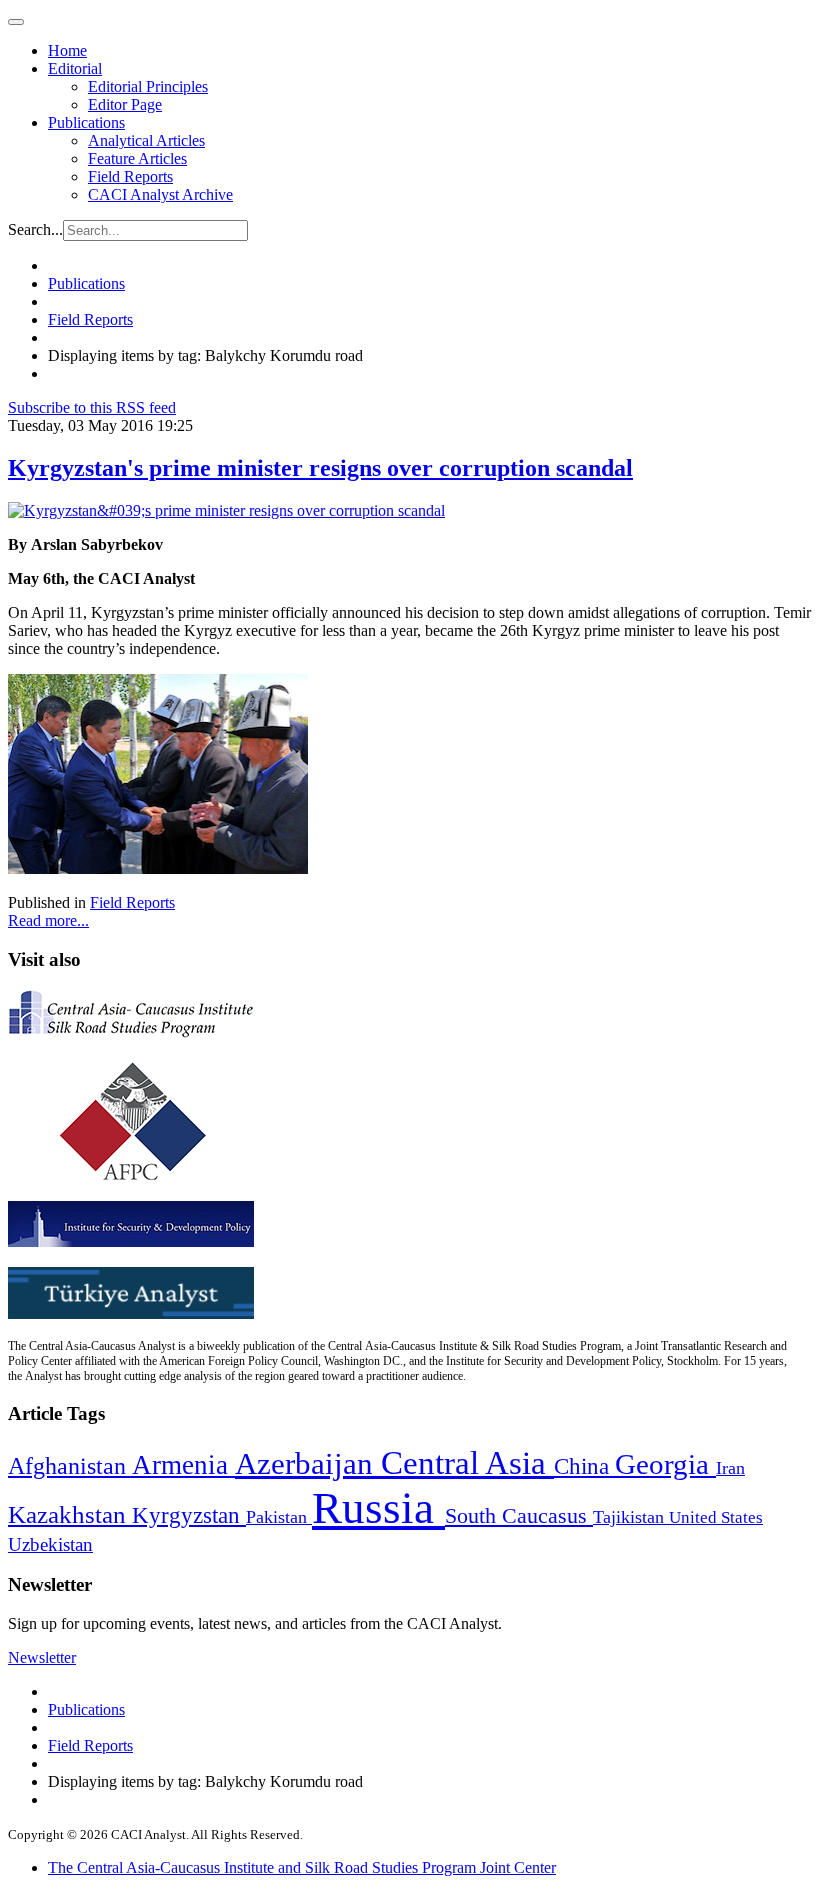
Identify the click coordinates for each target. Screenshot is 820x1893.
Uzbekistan (50, 1544)
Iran (730, 1468)
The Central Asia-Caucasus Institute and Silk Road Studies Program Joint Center (302, 1867)
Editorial (75, 68)
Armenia (183, 1465)
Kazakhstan (70, 1514)
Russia (378, 1508)
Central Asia (467, 1462)
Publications (86, 122)
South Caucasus (519, 1515)
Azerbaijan (308, 1464)
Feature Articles (137, 158)
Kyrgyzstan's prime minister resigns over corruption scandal (320, 468)
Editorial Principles (148, 86)
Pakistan (279, 1517)
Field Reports (130, 176)
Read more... (48, 920)
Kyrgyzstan (189, 1515)
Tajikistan (631, 1517)
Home (67, 50)
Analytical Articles (146, 140)
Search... (35, 229)
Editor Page (125, 104)
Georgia (665, 1464)
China (584, 1466)
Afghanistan (70, 1466)
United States (716, 1517)
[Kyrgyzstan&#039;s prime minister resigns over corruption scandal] (226, 510)
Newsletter (42, 1657)
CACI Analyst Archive (160, 194)
